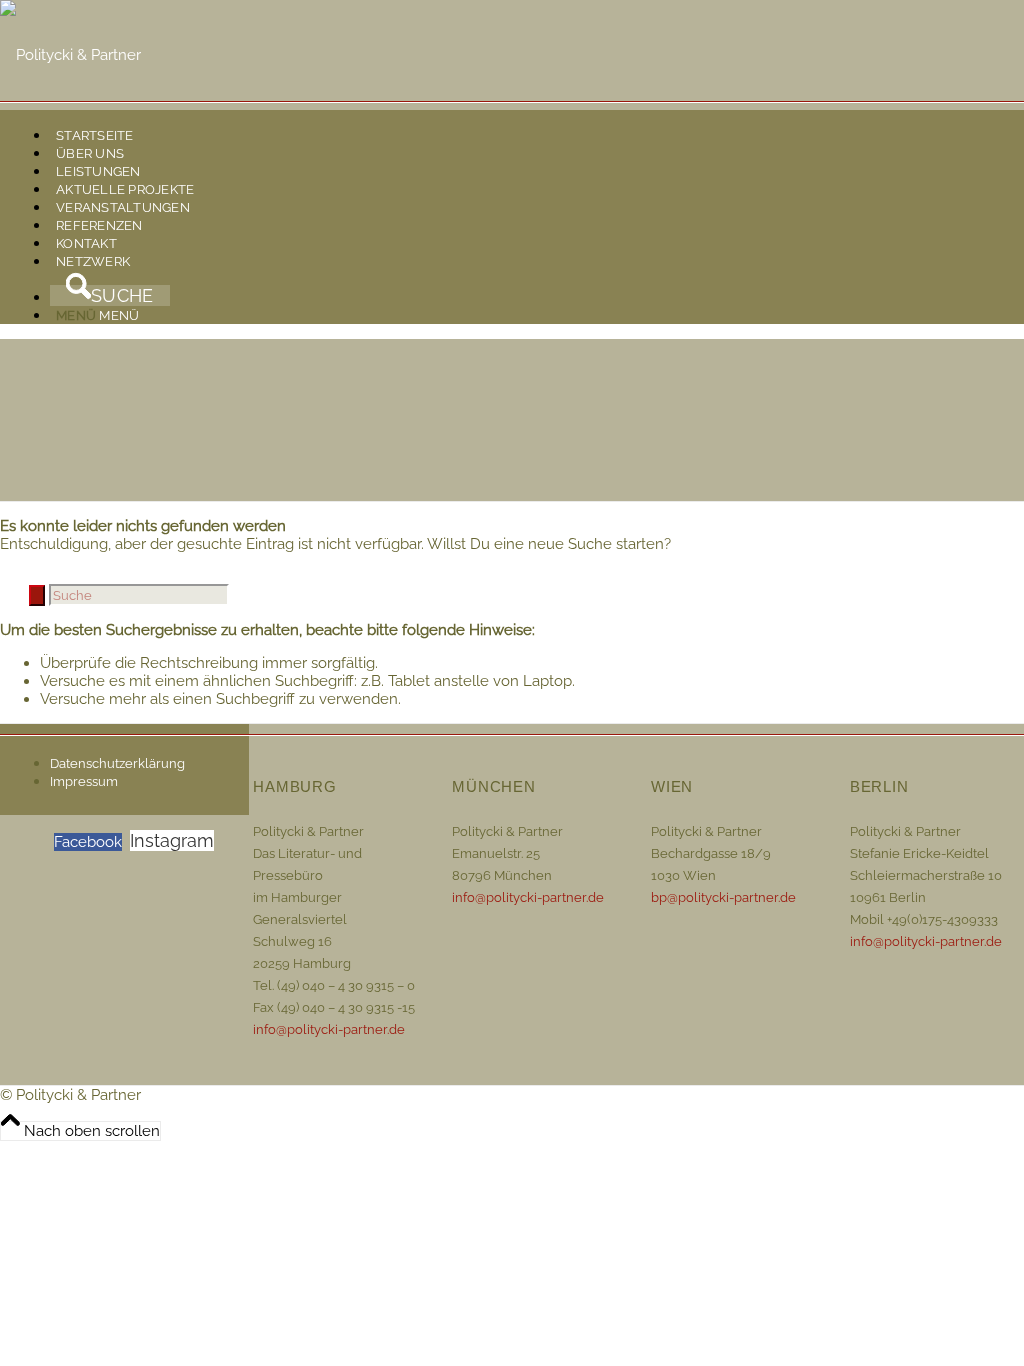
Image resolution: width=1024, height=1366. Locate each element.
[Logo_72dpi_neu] (70, 55)
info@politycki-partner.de (329, 1029)
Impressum (84, 781)
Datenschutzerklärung (117, 763)
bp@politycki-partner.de (723, 897)
